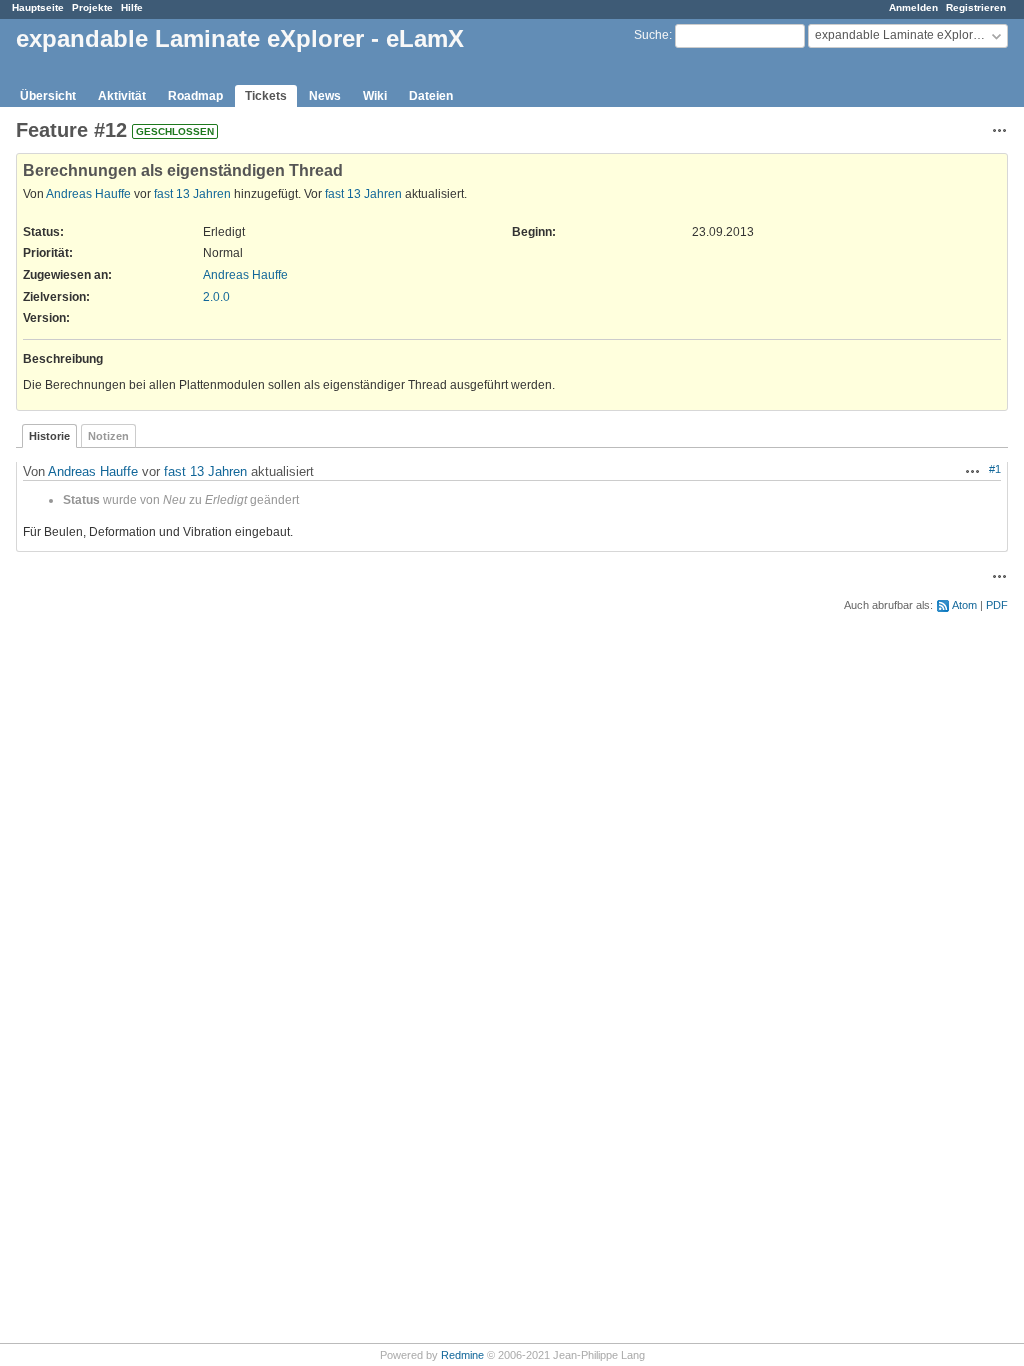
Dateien (431, 96)
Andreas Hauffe (88, 194)
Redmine (462, 1355)
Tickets (266, 96)
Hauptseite (38, 7)
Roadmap (195, 96)
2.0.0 (216, 297)
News (325, 96)
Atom (964, 605)
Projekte (92, 7)
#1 (995, 469)
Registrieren (976, 7)
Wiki (375, 96)
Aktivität (122, 96)
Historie (49, 436)
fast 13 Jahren (192, 194)
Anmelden (913, 7)
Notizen (108, 436)
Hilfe (132, 7)
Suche (651, 35)
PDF (997, 605)
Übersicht (48, 96)
